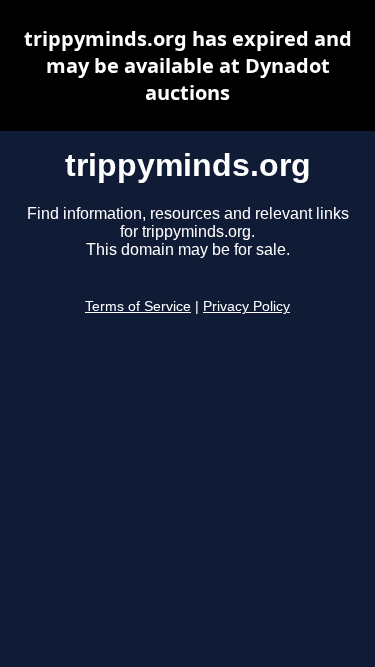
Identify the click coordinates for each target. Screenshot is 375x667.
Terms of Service (138, 306)
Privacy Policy (246, 306)
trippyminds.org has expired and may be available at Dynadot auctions (188, 65)
